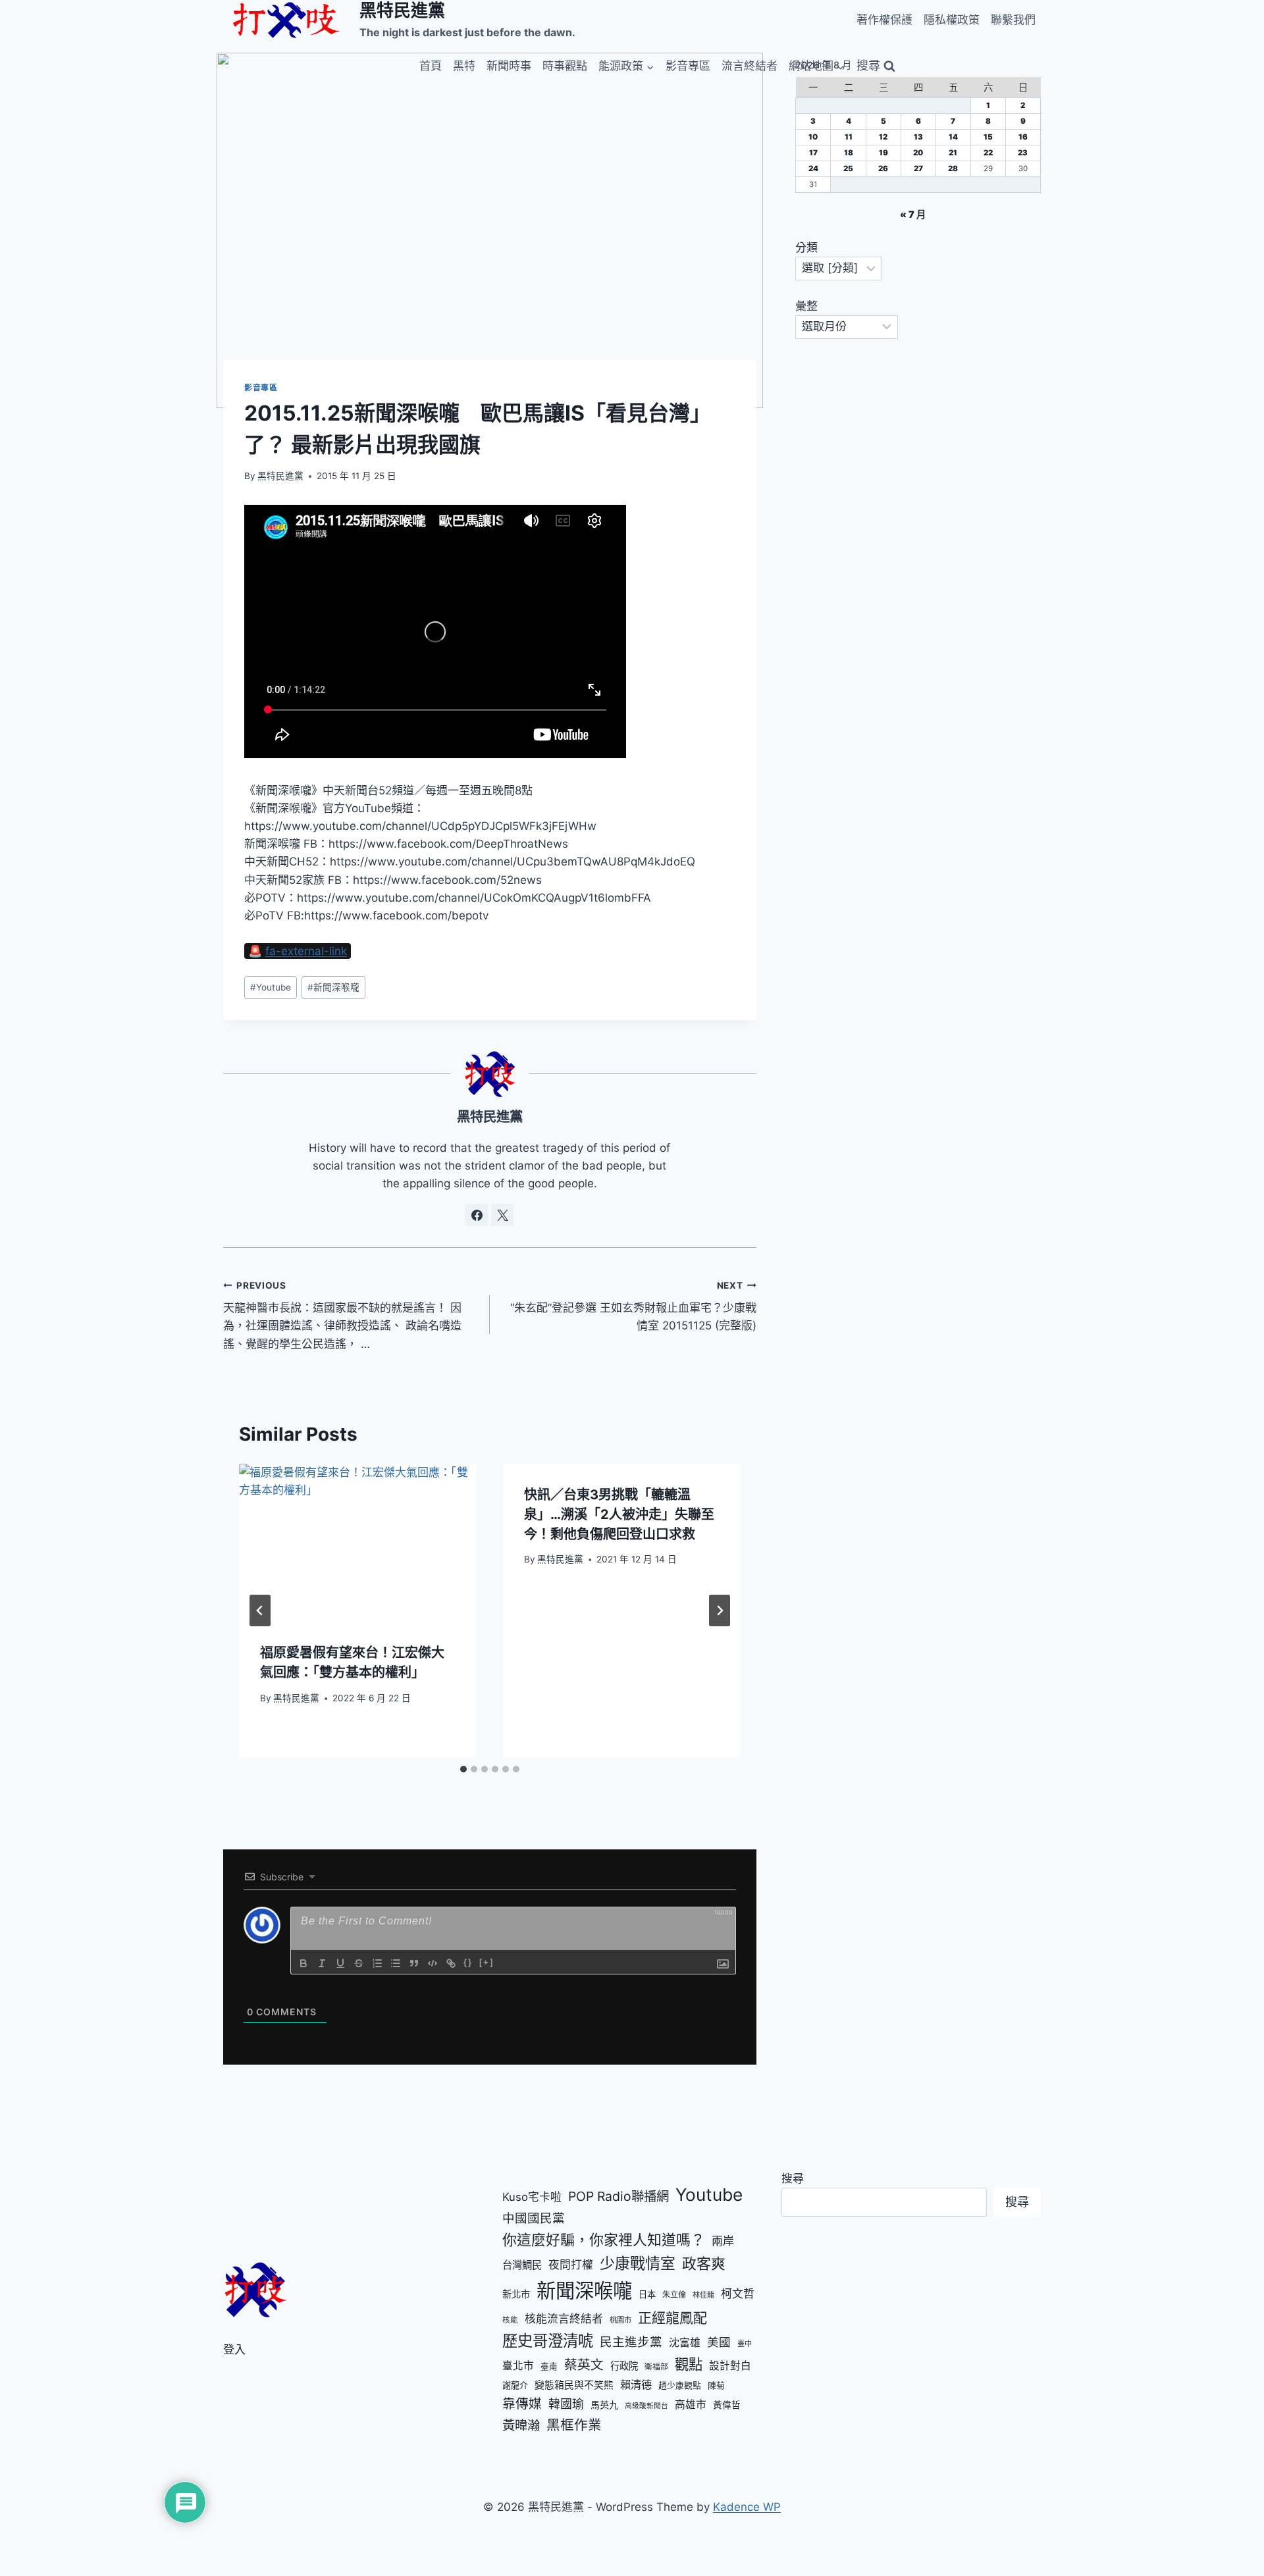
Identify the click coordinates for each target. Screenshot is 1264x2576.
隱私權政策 (952, 20)
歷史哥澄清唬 (548, 2341)
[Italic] (322, 1963)
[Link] (451, 1963)
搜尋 (793, 2178)
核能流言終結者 (564, 2319)
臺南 (549, 2366)
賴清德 (636, 2384)
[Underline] (340, 1963)
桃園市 (620, 2320)
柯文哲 (738, 2294)
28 (953, 168)
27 (918, 168)
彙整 (806, 306)
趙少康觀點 (680, 2385)
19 (883, 153)
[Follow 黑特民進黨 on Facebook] (477, 1215)
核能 (510, 2320)
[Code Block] (433, 1963)
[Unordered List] (396, 1963)
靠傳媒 (522, 2404)
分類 (806, 247)
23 (1023, 153)
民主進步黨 (631, 2342)
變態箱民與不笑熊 (574, 2385)
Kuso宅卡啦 (532, 2197)
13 (918, 137)
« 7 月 (913, 214)
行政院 (624, 2366)
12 (883, 137)
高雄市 (691, 2405)
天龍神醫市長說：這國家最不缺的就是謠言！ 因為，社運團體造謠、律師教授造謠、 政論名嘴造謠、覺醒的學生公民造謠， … (342, 1315)
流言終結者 (750, 66)
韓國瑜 (566, 2404)
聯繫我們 (1013, 20)
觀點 (689, 2364)
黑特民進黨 (280, 476)
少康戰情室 (638, 2263)
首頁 (431, 66)
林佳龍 (703, 2295)
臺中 (745, 2344)
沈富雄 (685, 2343)
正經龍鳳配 (672, 2318)
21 (953, 153)
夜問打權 (571, 2265)
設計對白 (730, 2366)
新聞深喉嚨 (333, 987)
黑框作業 (574, 2425)
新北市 (516, 2294)
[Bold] (303, 1963)
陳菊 (716, 2385)
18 (849, 153)
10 (813, 137)
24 (813, 168)
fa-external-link (306, 951)
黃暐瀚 (521, 2425)
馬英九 (604, 2405)
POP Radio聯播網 (619, 2196)
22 (988, 153)
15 (988, 137)
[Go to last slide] (260, 1610)
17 (813, 153)
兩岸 (723, 2241)
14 (953, 137)
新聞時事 (509, 66)
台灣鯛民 (522, 2265)
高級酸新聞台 (646, 2406)
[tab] (463, 1769)
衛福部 (656, 2367)
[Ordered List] (377, 1963)
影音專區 (688, 66)
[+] (487, 1962)
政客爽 (704, 2263)
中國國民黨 (534, 2218)
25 (848, 168)
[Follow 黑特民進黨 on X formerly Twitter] (502, 1215)
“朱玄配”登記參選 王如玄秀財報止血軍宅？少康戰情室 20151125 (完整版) (633, 1306)
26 (883, 168)
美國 (719, 2342)
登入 (234, 2350)
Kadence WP (747, 2507)
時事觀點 (565, 66)
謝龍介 (515, 2385)
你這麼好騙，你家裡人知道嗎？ (604, 2240)
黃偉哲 (727, 2405)
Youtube (271, 987)
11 (849, 137)
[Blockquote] (414, 1963)
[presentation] (358, 1543)
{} (468, 1962)
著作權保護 (884, 20)
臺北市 (518, 2366)
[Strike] (359, 1963)
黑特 (464, 66)
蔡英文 (584, 2365)
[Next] (720, 1610)
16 (1023, 137)
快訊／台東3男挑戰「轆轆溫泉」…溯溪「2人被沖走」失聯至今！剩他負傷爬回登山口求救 (619, 1514)
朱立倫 (674, 2295)
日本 (647, 2294)
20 (918, 153)
